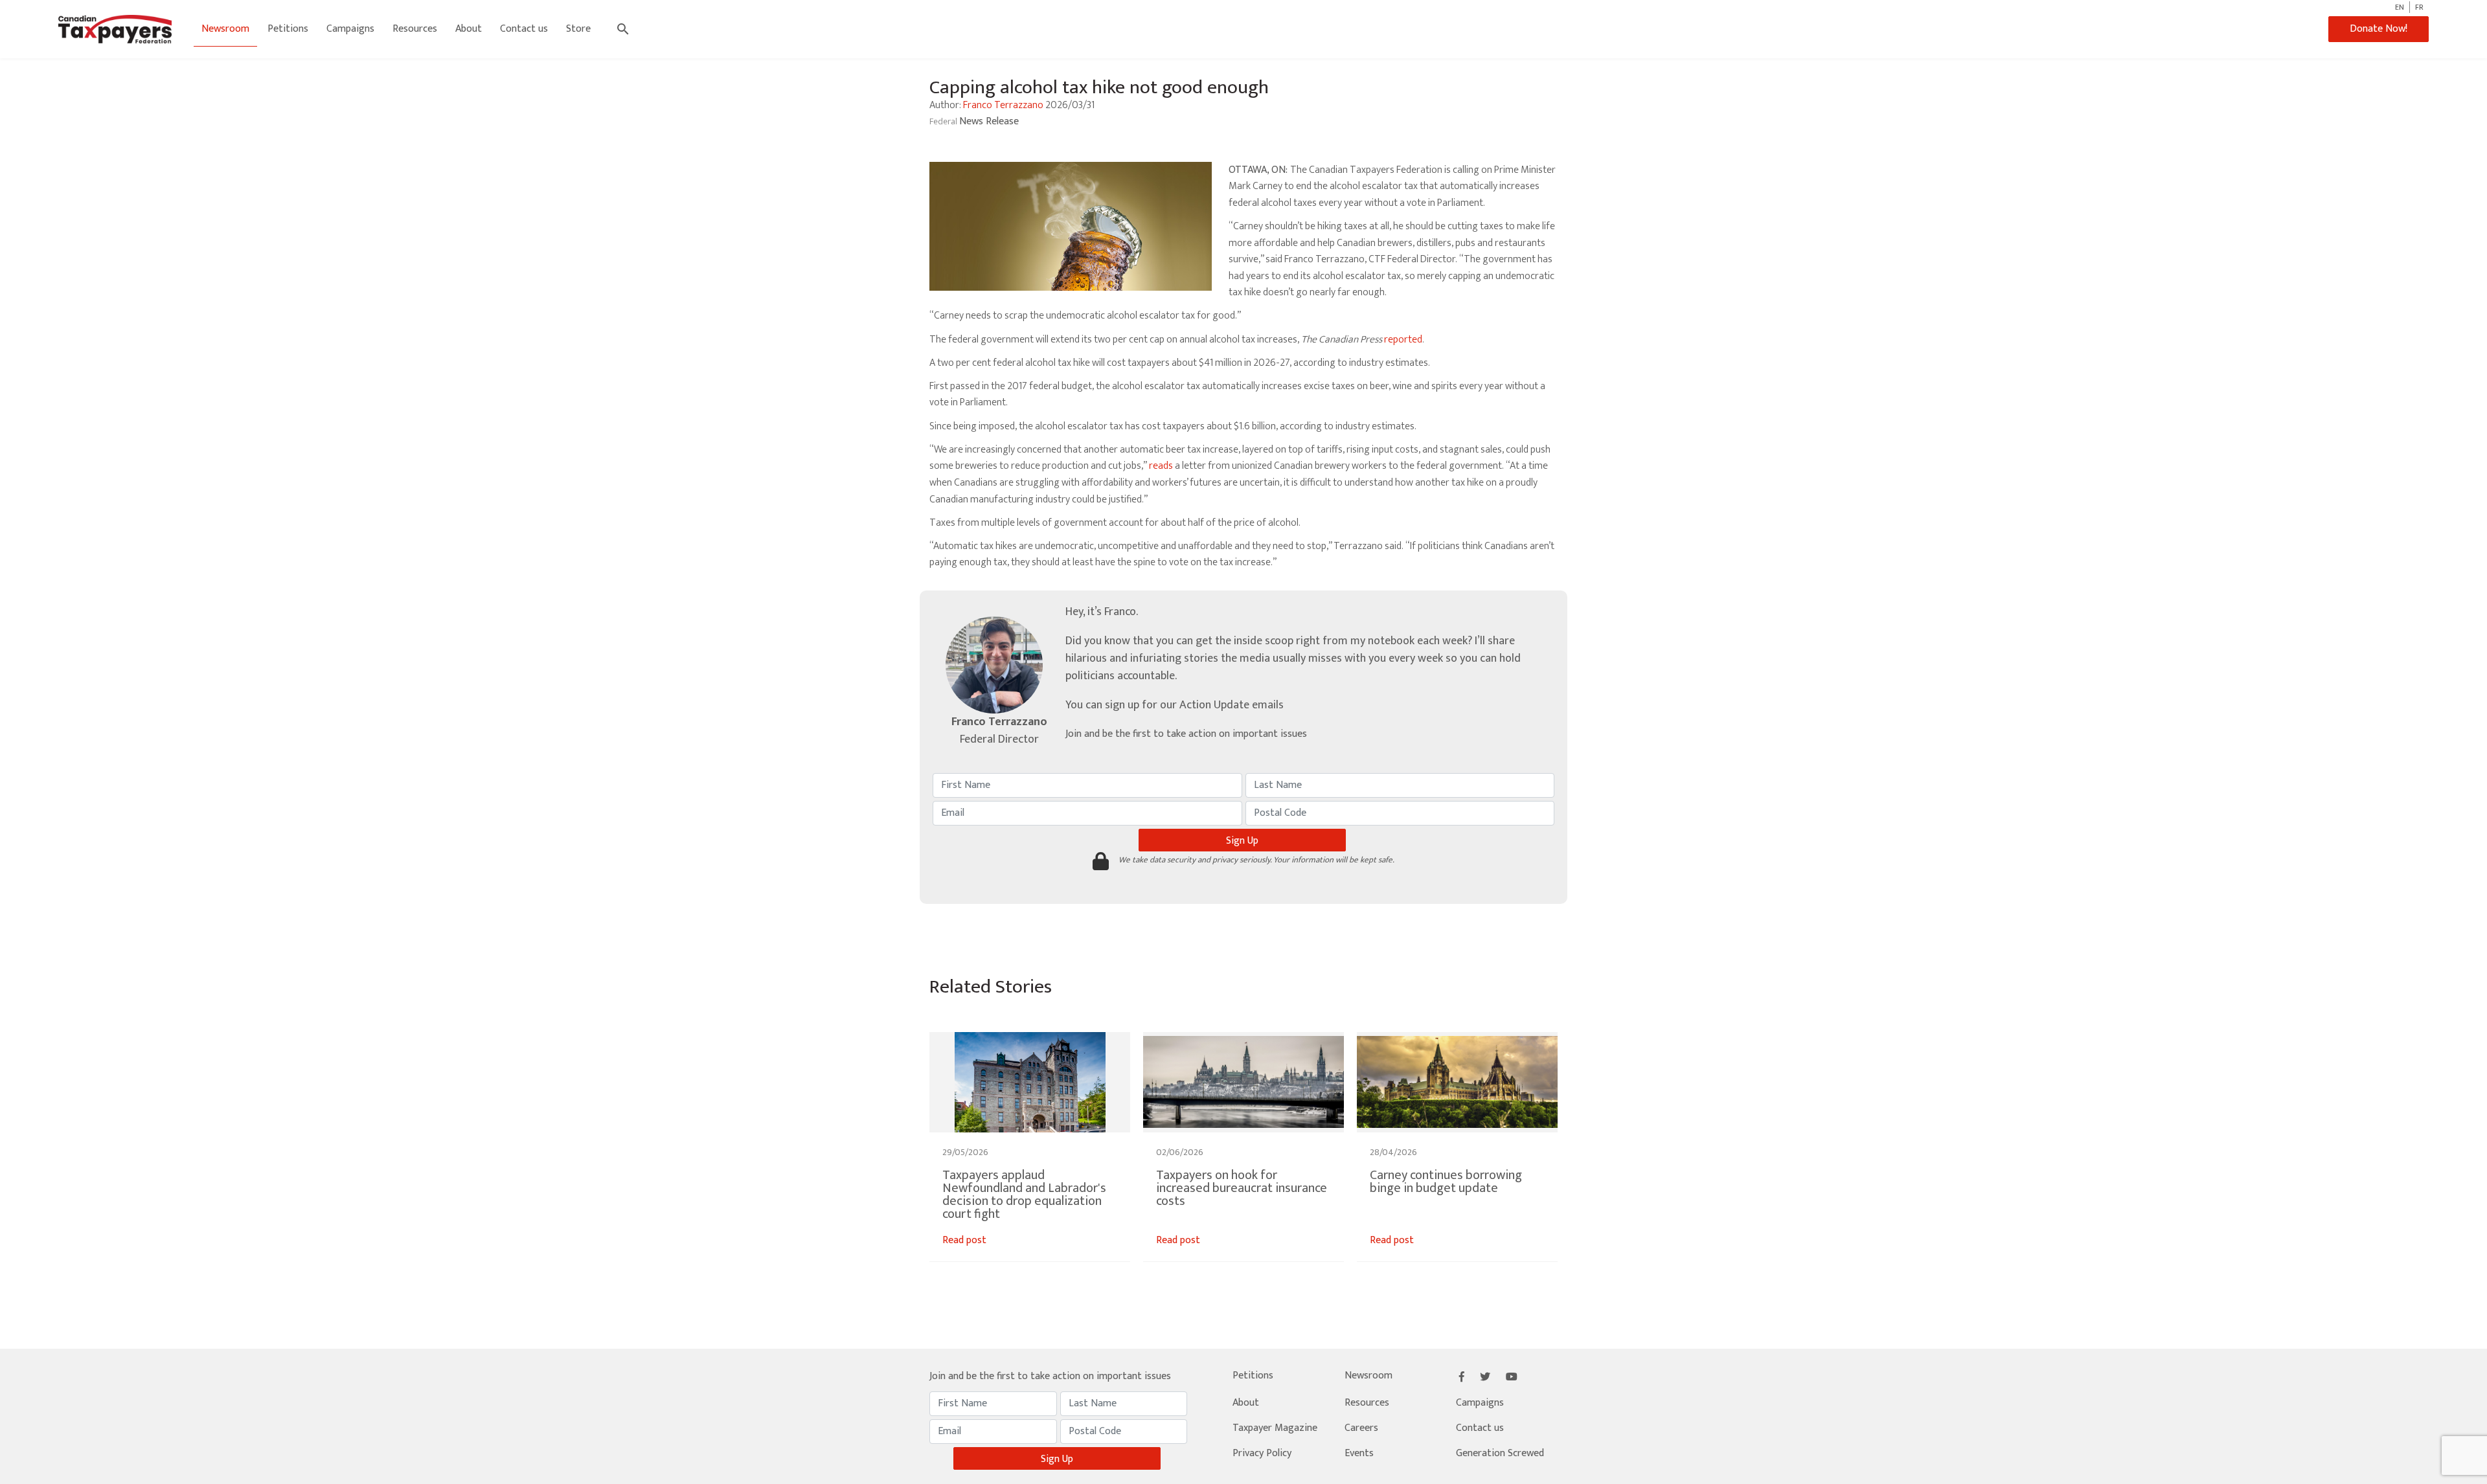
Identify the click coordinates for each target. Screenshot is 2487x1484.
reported (1403, 340)
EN (2400, 7)
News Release (989, 121)
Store (578, 29)
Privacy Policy (1262, 1453)
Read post (964, 1240)
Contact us (524, 29)
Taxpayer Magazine (1275, 1428)
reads (1161, 466)
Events (1359, 1453)
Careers (1361, 1428)
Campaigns (350, 29)
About (469, 29)
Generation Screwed (1500, 1453)
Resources (415, 29)
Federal (944, 121)
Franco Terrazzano (1003, 105)
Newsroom (225, 29)
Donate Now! (2379, 29)
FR (2419, 7)
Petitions (288, 29)
